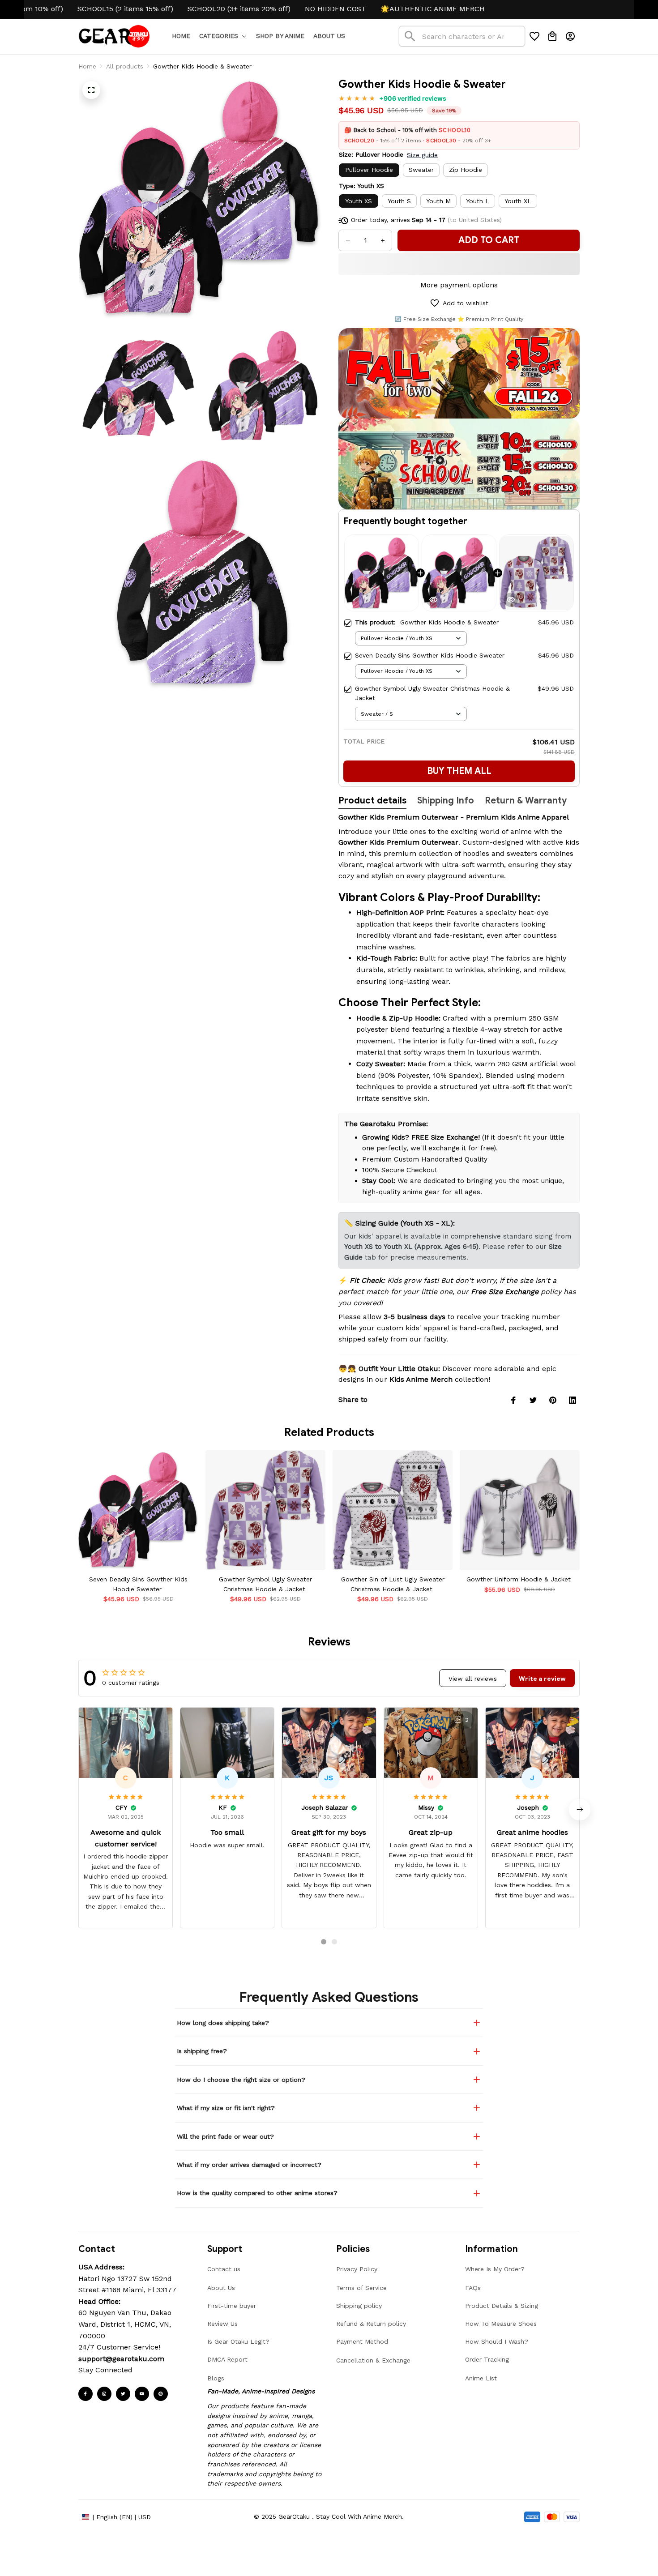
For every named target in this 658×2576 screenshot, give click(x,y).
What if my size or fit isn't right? (226, 2108)
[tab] (324, 1942)
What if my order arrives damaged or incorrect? (249, 2165)
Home (87, 66)
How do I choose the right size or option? (241, 2080)
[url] (121, 2359)
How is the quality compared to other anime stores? (257, 2193)
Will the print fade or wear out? (225, 2136)
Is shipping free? (202, 2051)
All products (125, 66)
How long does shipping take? (223, 2023)
